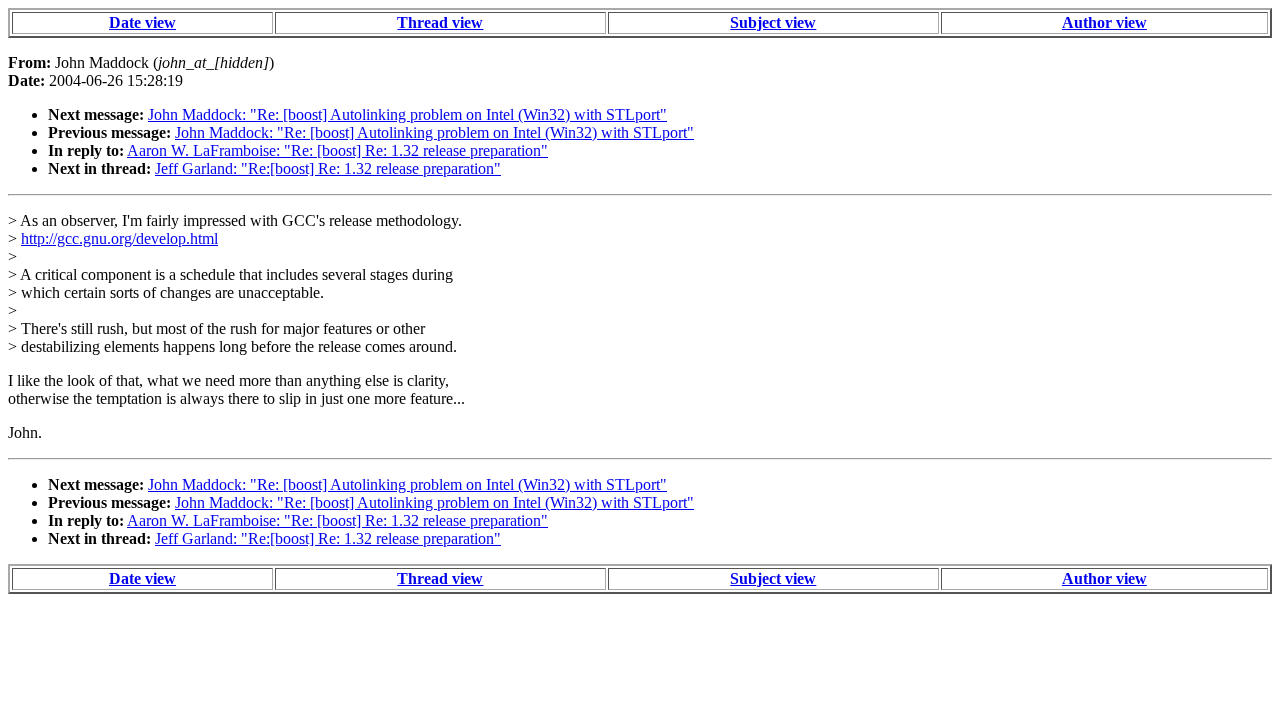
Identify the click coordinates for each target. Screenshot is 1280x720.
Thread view (440, 22)
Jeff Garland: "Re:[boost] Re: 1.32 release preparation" (328, 168)
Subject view (773, 22)
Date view (142, 22)
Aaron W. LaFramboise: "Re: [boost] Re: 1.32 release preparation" (337, 150)
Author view (1104, 22)
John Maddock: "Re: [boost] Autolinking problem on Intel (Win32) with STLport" (407, 114)
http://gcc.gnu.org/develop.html (119, 238)
